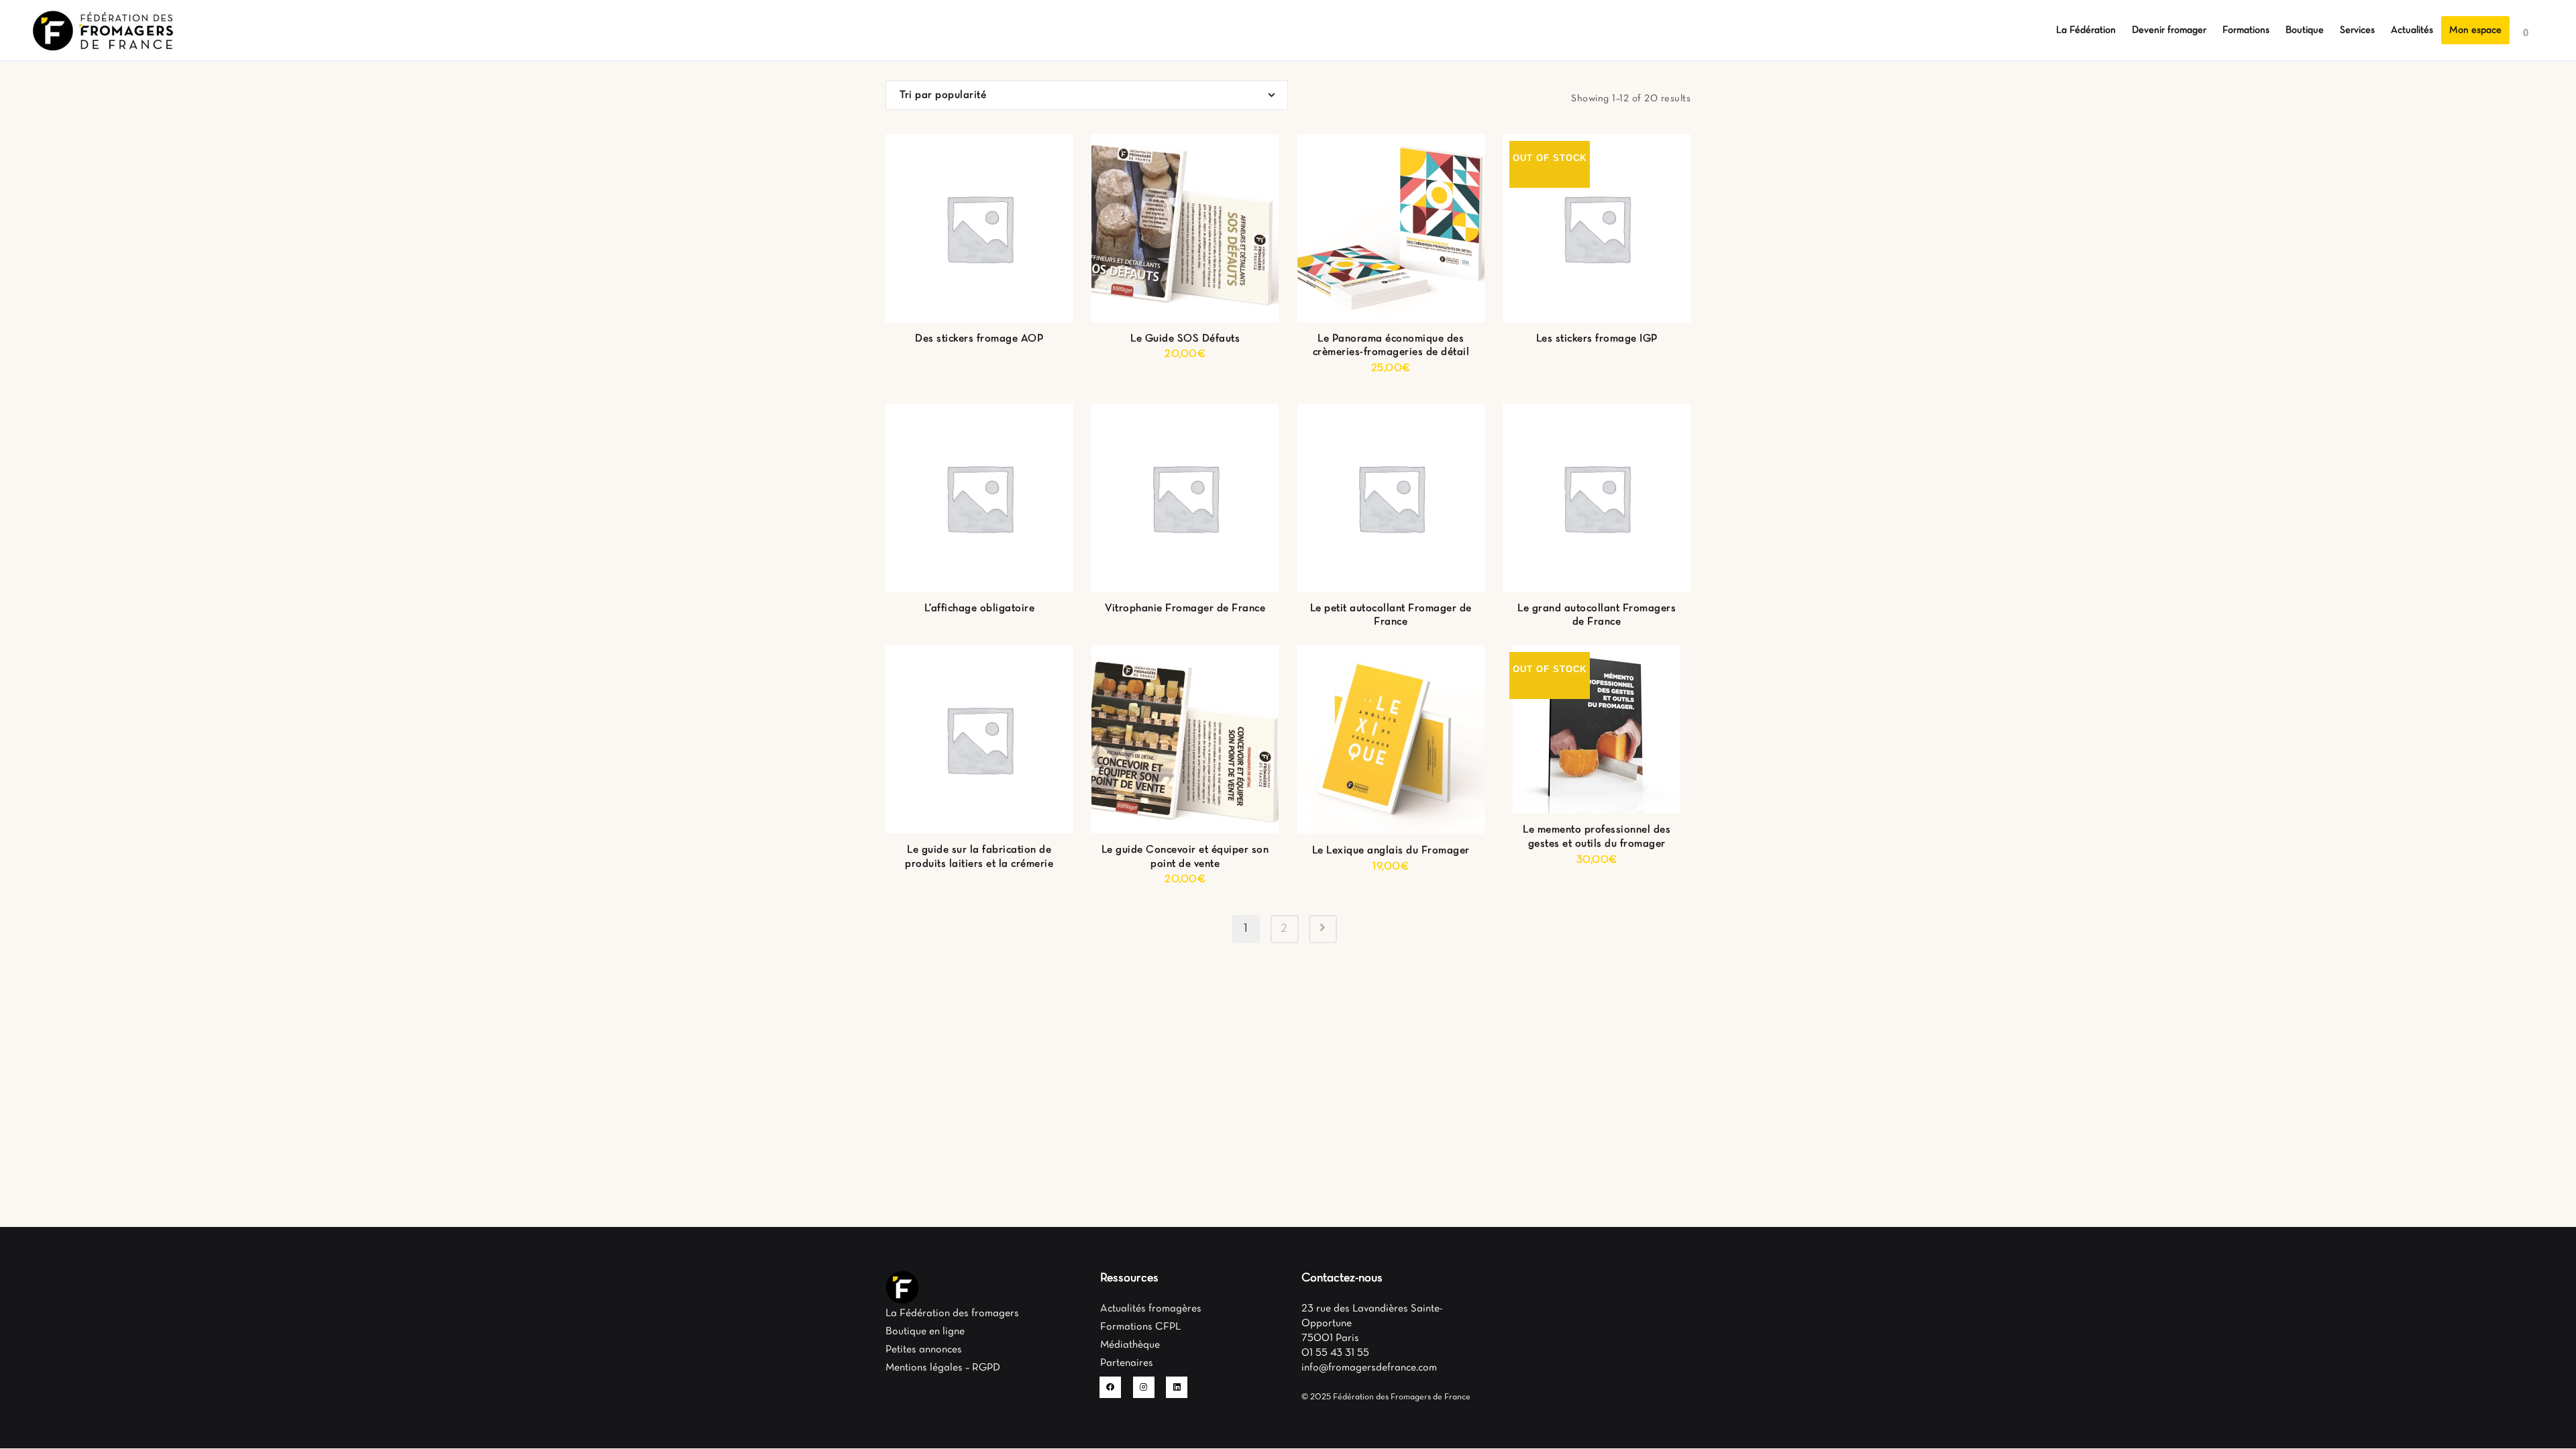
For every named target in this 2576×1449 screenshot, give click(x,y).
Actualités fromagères (1151, 1309)
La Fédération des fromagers (952, 1313)
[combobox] (1087, 95)
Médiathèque (1130, 1345)
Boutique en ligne (925, 1332)
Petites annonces (924, 1350)
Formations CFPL (1140, 1327)
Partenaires (1127, 1363)
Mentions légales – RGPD (943, 1368)
